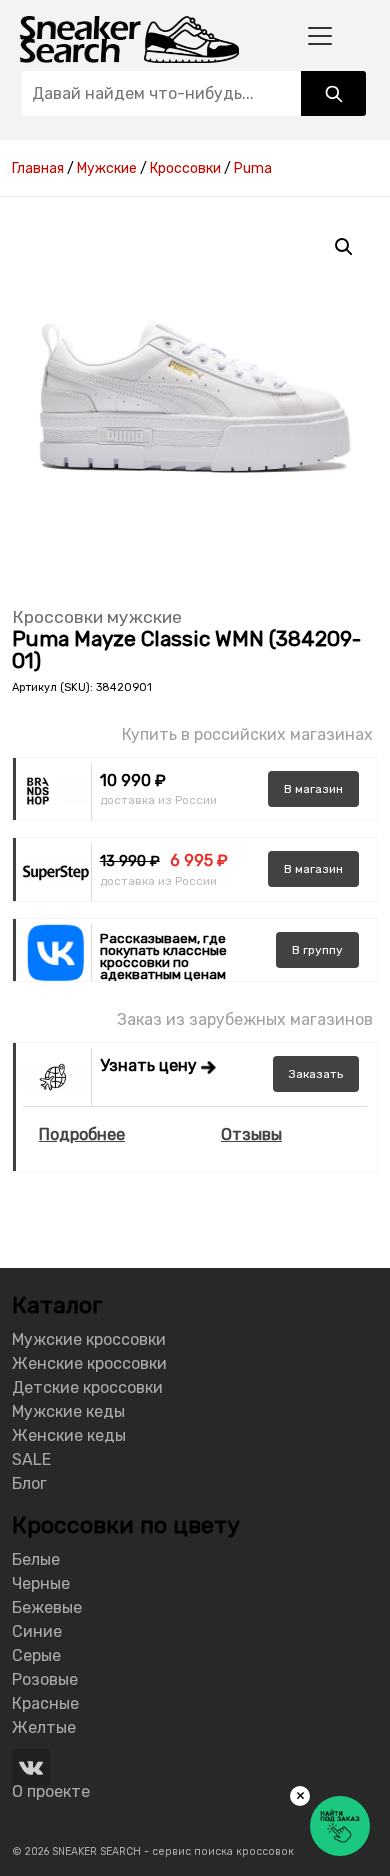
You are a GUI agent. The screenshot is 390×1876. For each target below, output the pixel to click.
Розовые (45, 1679)
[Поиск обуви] (333, 93)
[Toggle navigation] (321, 35)
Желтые (44, 1727)
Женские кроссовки (89, 1363)
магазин (313, 789)
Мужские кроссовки (89, 1339)
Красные (45, 1703)
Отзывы (251, 1134)
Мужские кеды (68, 1411)
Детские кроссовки (87, 1387)
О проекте (51, 1791)
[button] (344, 247)
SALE (31, 1459)
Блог (29, 1483)
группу (317, 950)
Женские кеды (69, 1435)
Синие (37, 1631)
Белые (36, 1559)
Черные (41, 1583)
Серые (36, 1655)
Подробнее (82, 1134)
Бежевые (47, 1607)
